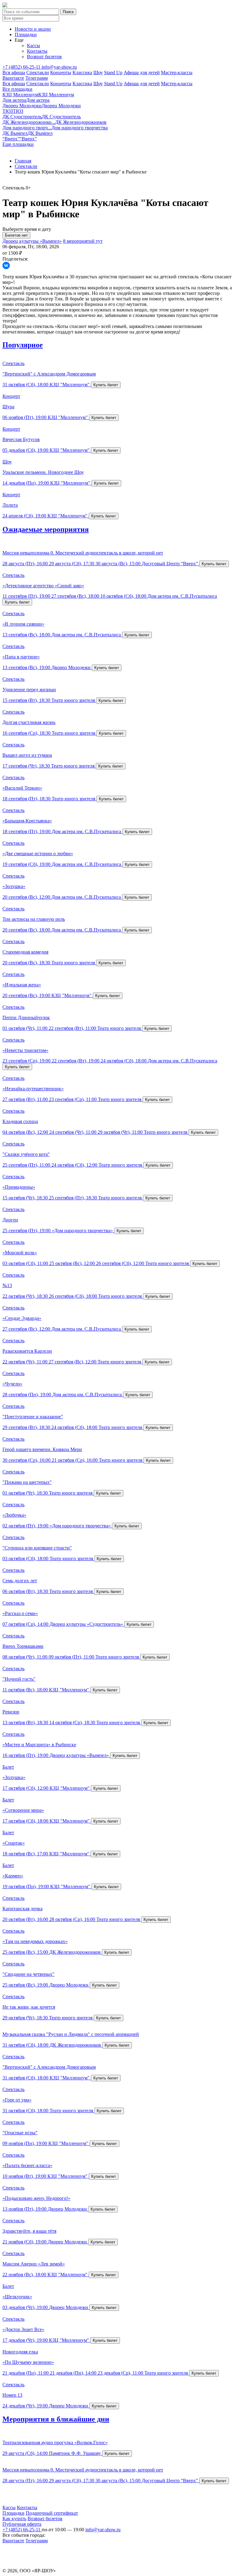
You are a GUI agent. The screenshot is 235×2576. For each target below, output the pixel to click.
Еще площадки (18, 144)
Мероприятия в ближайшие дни (56, 2419)
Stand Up (113, 72)
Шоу (98, 72)
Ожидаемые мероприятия (46, 529)
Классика (82, 72)
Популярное (23, 345)
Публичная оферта (22, 2524)
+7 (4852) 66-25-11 (22, 67)
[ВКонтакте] (6, 265)
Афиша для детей (142, 72)
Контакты (37, 51)
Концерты (61, 72)
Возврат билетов (44, 57)
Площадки (26, 34)
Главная (23, 161)
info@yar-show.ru (59, 67)
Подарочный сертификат (52, 2513)
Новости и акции (33, 29)
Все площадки (17, 89)
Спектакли (38, 72)
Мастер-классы (177, 72)
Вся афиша (14, 72)
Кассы (34, 46)
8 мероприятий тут (83, 241)
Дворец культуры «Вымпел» (32, 241)
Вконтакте (13, 78)
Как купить (14, 2519)
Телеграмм (37, 78)
